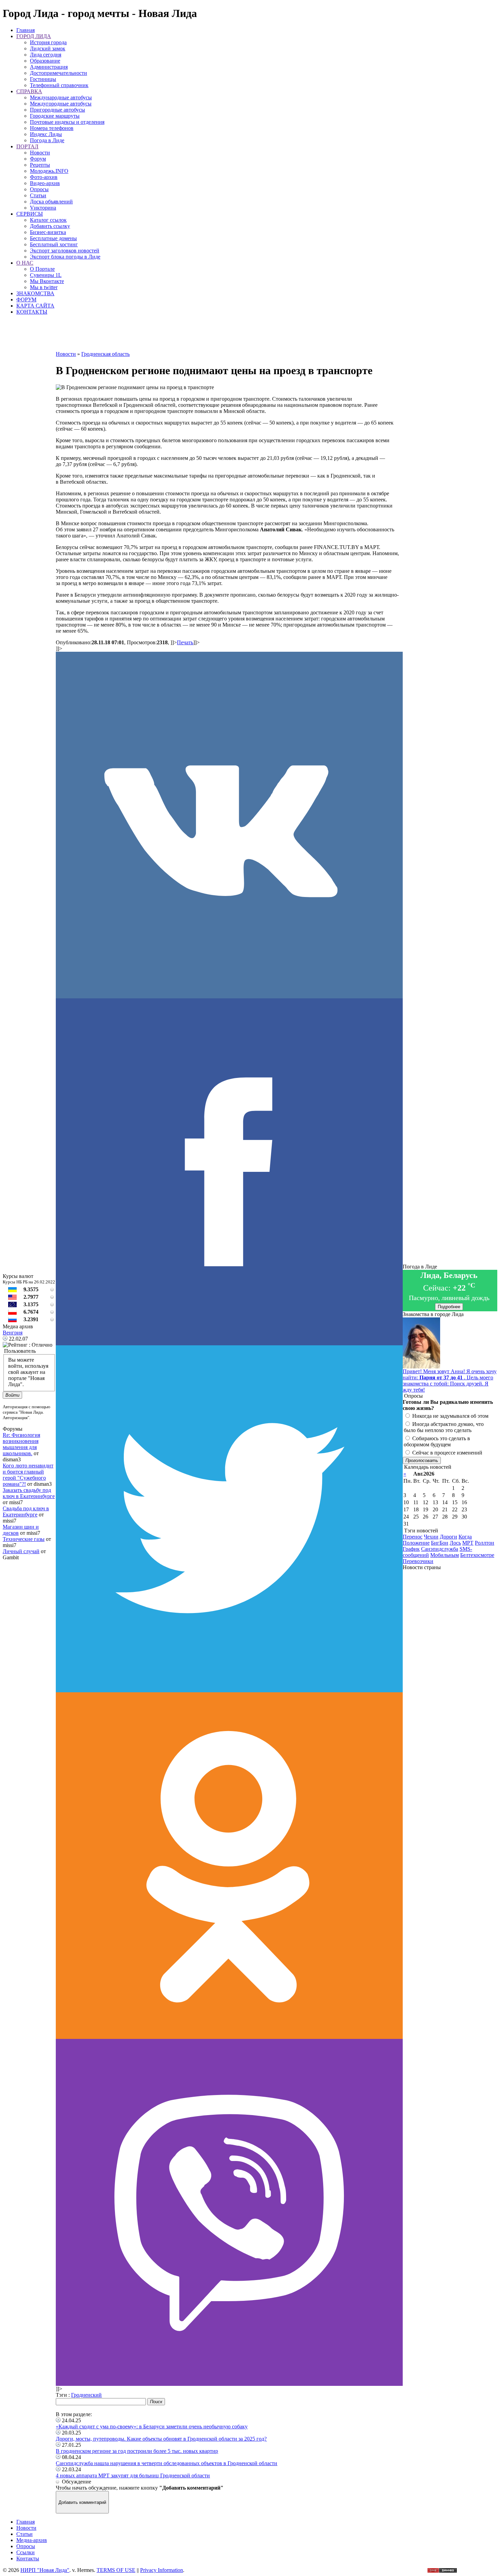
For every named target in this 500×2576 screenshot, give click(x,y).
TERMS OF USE (116, 2570)
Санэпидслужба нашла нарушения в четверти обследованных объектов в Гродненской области (166, 2463)
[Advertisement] (229, 336)
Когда (465, 1537)
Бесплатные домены (53, 238)
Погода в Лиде (47, 140)
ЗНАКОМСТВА (35, 293)
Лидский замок (48, 48)
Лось (455, 1543)
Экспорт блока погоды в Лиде (65, 257)
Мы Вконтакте (47, 281)
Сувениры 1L (46, 275)
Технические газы (24, 1539)
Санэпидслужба (440, 1549)
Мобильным (445, 1555)
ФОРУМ (26, 300)
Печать (185, 642)
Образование (45, 61)
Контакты (28, 2558)
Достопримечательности (59, 73)
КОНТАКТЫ (32, 312)
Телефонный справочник (59, 85)
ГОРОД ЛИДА (34, 36)
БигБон (440, 1543)
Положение (416, 1543)
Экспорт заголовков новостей (65, 251)
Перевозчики (418, 1561)
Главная (26, 30)
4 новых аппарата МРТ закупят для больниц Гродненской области (133, 2475)
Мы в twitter (44, 287)
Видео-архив (45, 183)
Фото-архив (44, 177)
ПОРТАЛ (27, 146)
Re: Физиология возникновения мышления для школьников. (21, 1444)
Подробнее (449, 1307)
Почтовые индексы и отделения (67, 122)
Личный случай (21, 1551)
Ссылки (26, 2552)
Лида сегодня (46, 55)
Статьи (38, 195)
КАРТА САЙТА (35, 306)
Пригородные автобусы (57, 110)
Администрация (49, 67)
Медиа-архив (32, 2540)
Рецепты (40, 165)
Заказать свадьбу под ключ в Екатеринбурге (29, 1493)
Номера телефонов (52, 128)
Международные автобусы (61, 97)
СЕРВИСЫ (30, 214)
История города (48, 42)
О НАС (25, 263)
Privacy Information (162, 2570)
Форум (38, 159)
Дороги (448, 1537)
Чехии (431, 1537)
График (411, 1549)
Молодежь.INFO (49, 171)
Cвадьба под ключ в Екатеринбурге (26, 1511)
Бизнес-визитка (48, 232)
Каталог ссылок (48, 220)
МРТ (468, 1543)
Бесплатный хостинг (54, 244)
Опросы (39, 189)
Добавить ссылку (50, 226)
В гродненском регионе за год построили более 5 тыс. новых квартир (137, 2451)
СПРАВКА (29, 91)
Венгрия (13, 1333)
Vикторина (43, 208)
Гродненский (86, 2395)
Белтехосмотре (477, 1555)
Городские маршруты (55, 116)
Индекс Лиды (46, 134)
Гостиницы (43, 79)
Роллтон (485, 1543)
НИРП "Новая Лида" (45, 2570)
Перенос (413, 1537)
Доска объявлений (51, 202)
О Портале (42, 269)
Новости (40, 153)
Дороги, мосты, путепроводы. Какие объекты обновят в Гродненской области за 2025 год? (161, 2439)
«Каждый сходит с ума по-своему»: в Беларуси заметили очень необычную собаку (152, 2427)
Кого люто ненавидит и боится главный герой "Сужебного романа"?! (28, 1475)
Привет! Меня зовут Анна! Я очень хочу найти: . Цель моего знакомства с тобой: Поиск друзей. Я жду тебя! (450, 1381)
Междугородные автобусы (61, 104)
